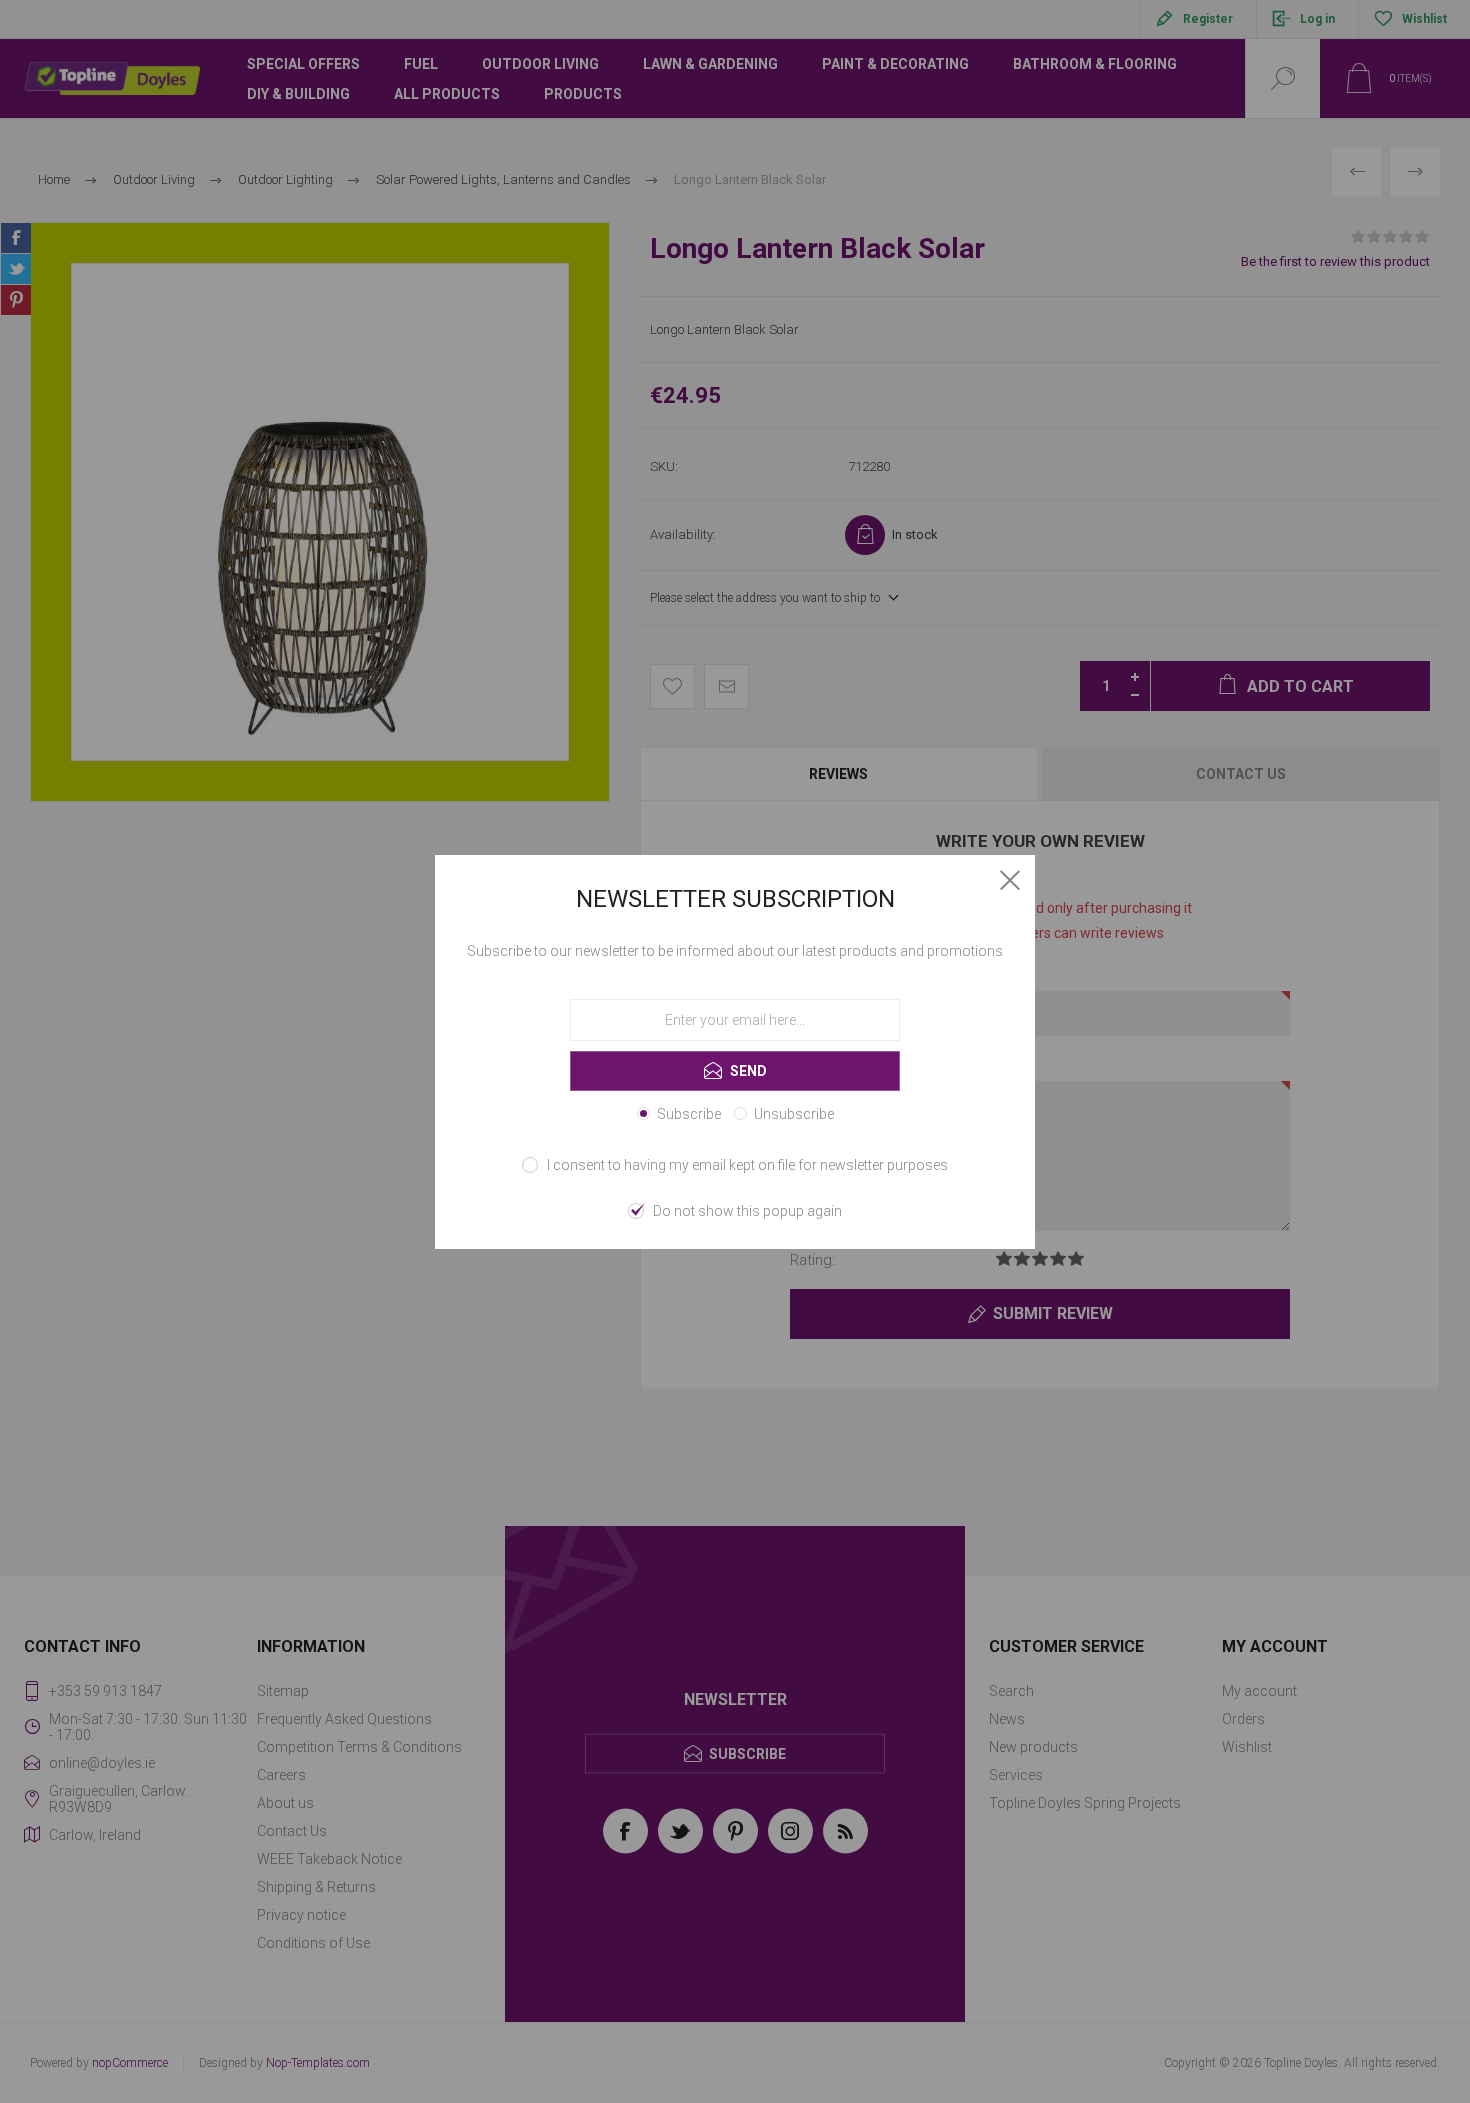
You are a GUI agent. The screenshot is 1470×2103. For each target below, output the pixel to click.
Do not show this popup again (747, 1211)
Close (1010, 880)
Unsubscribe (794, 1114)
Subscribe (689, 1114)
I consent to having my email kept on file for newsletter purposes (747, 1165)
